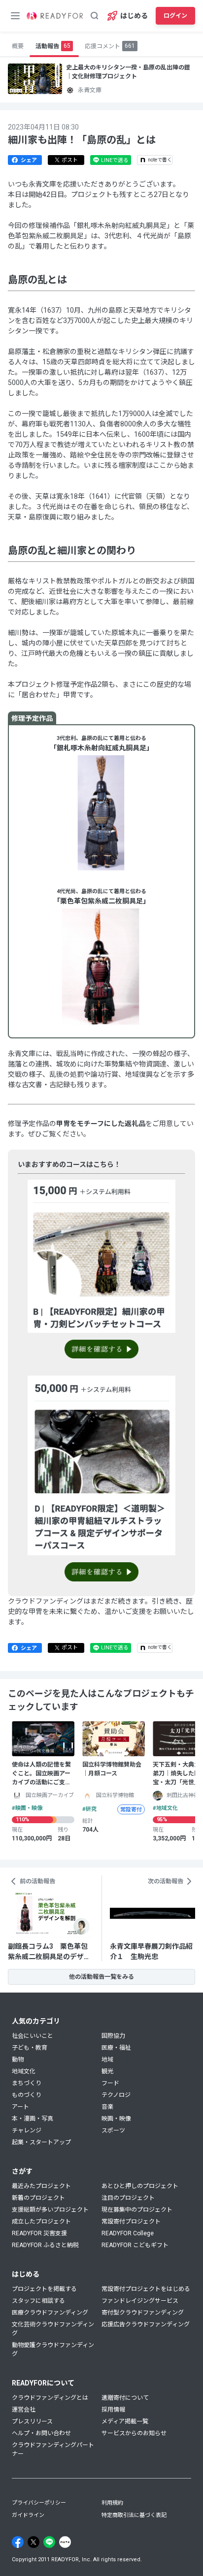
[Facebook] (18, 2542)
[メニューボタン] (15, 16)
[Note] (65, 2542)
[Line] (49, 2542)
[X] (34, 2542)
